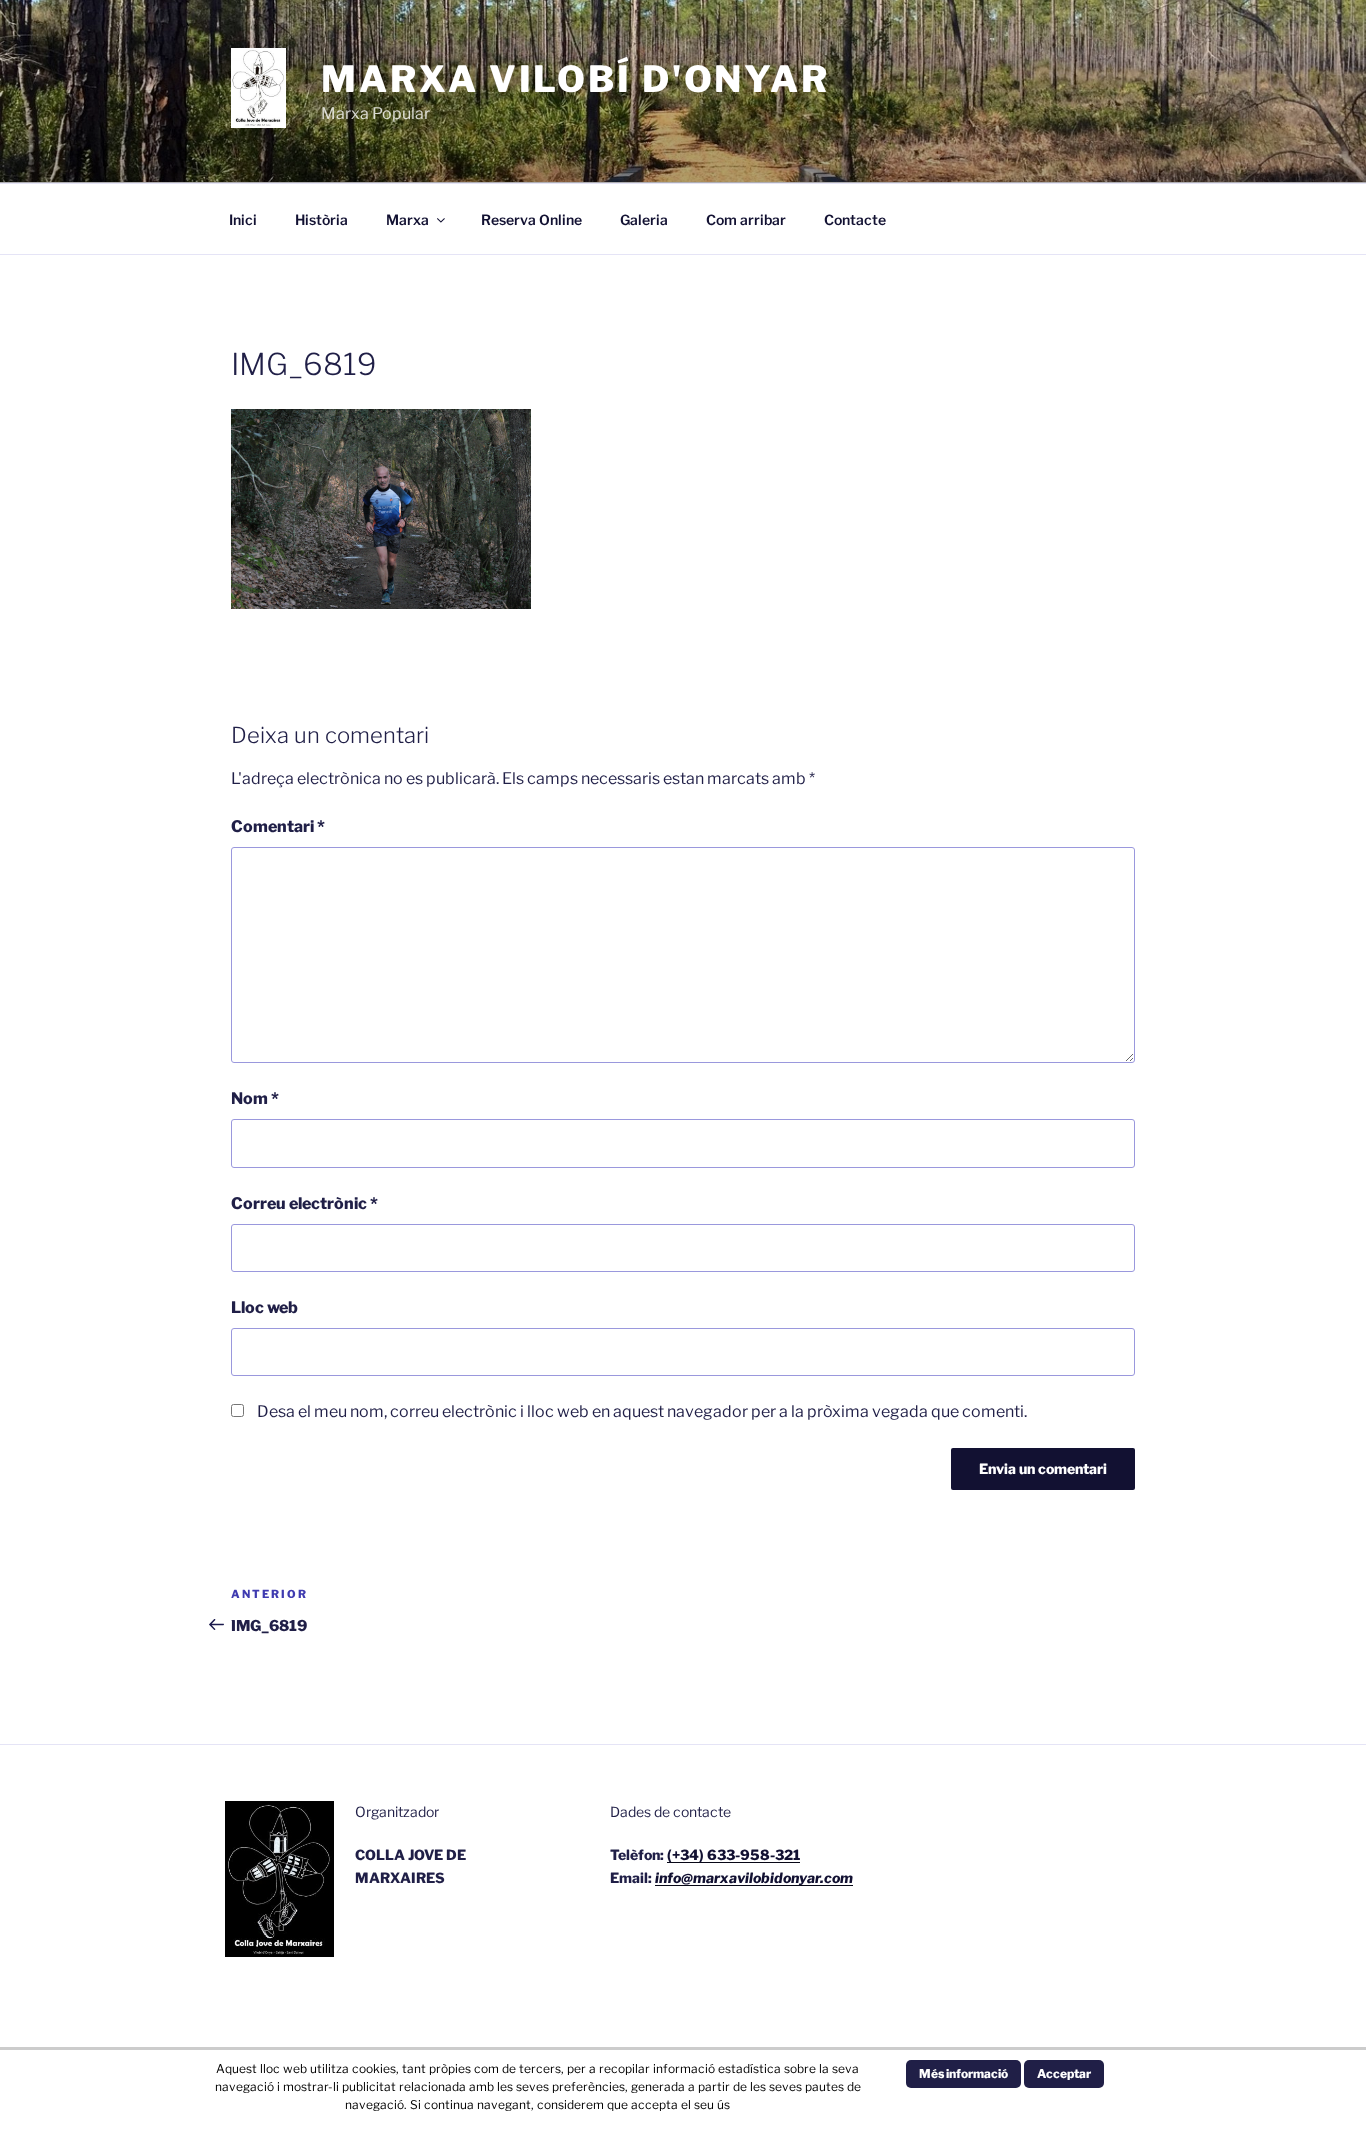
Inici (243, 219)
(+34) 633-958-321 (733, 1854)
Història (321, 219)
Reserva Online (531, 219)
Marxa (407, 219)
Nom (255, 1098)
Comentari (278, 826)
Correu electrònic (304, 1203)
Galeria (644, 219)
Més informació (963, 2073)
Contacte (855, 219)
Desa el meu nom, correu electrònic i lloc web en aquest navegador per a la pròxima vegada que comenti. (642, 1411)
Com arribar (746, 219)
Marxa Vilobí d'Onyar (575, 79)
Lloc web (264, 1307)
